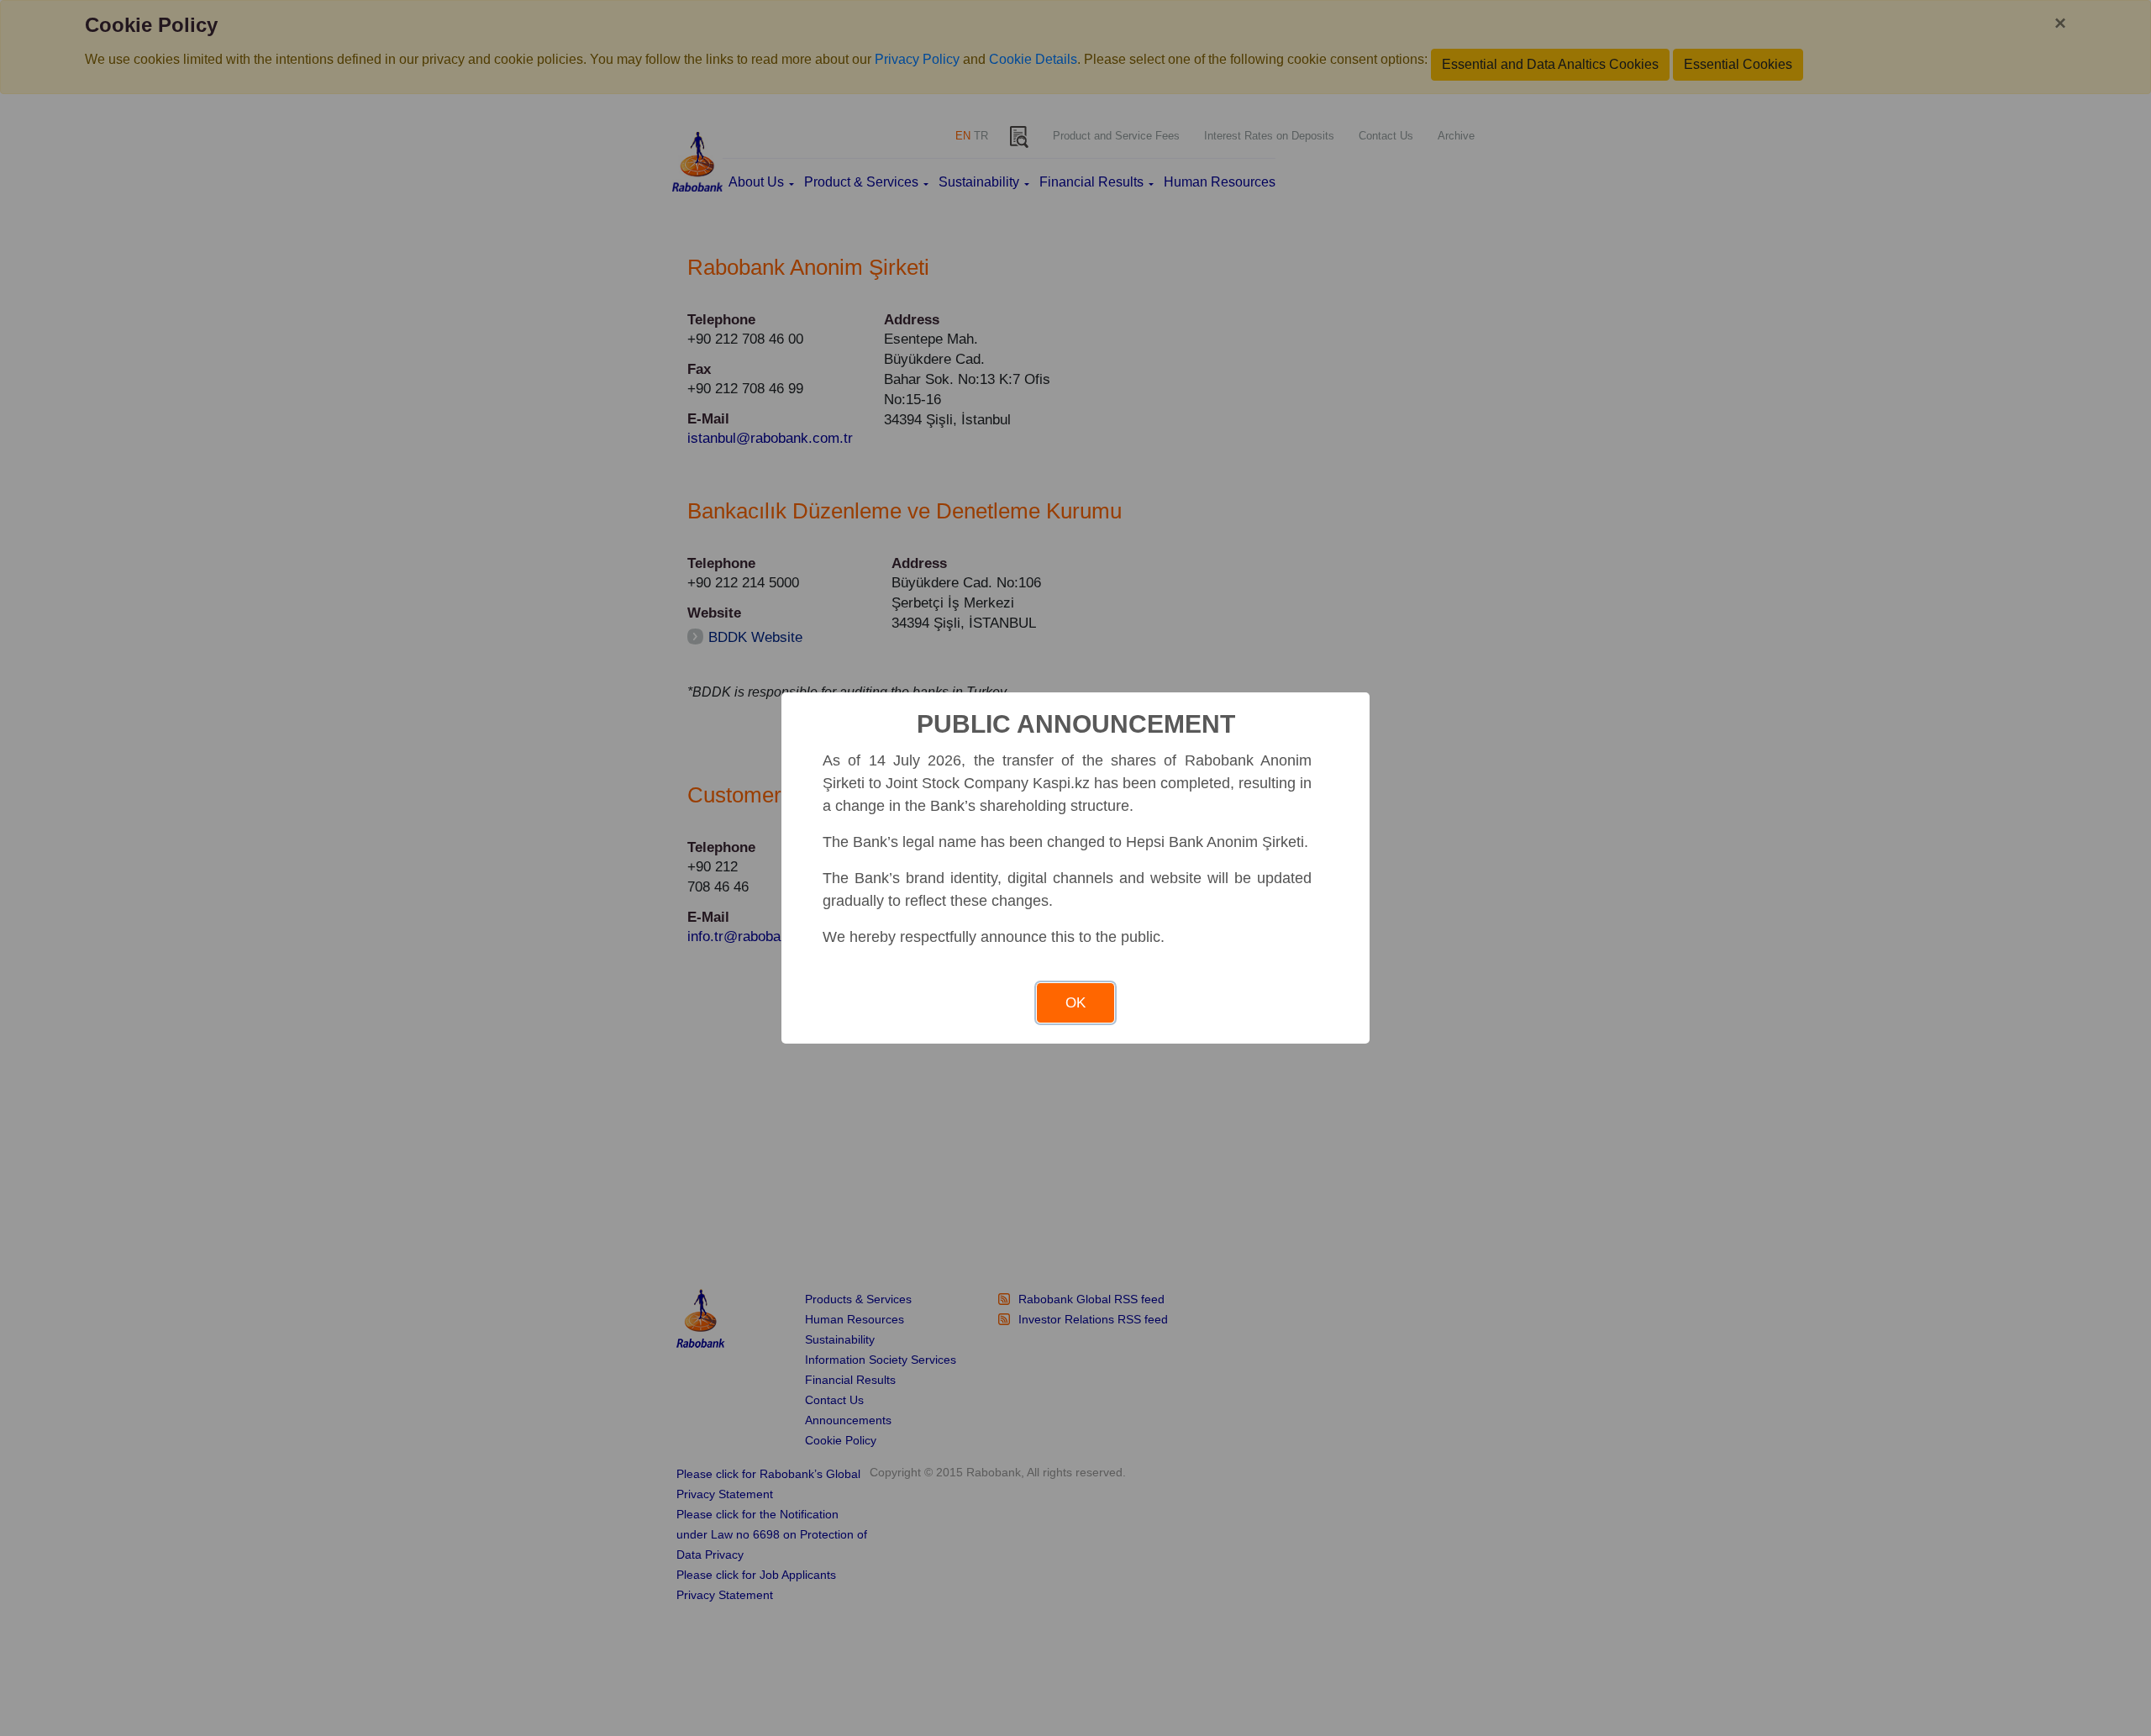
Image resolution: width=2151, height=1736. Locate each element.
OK (1075, 1003)
